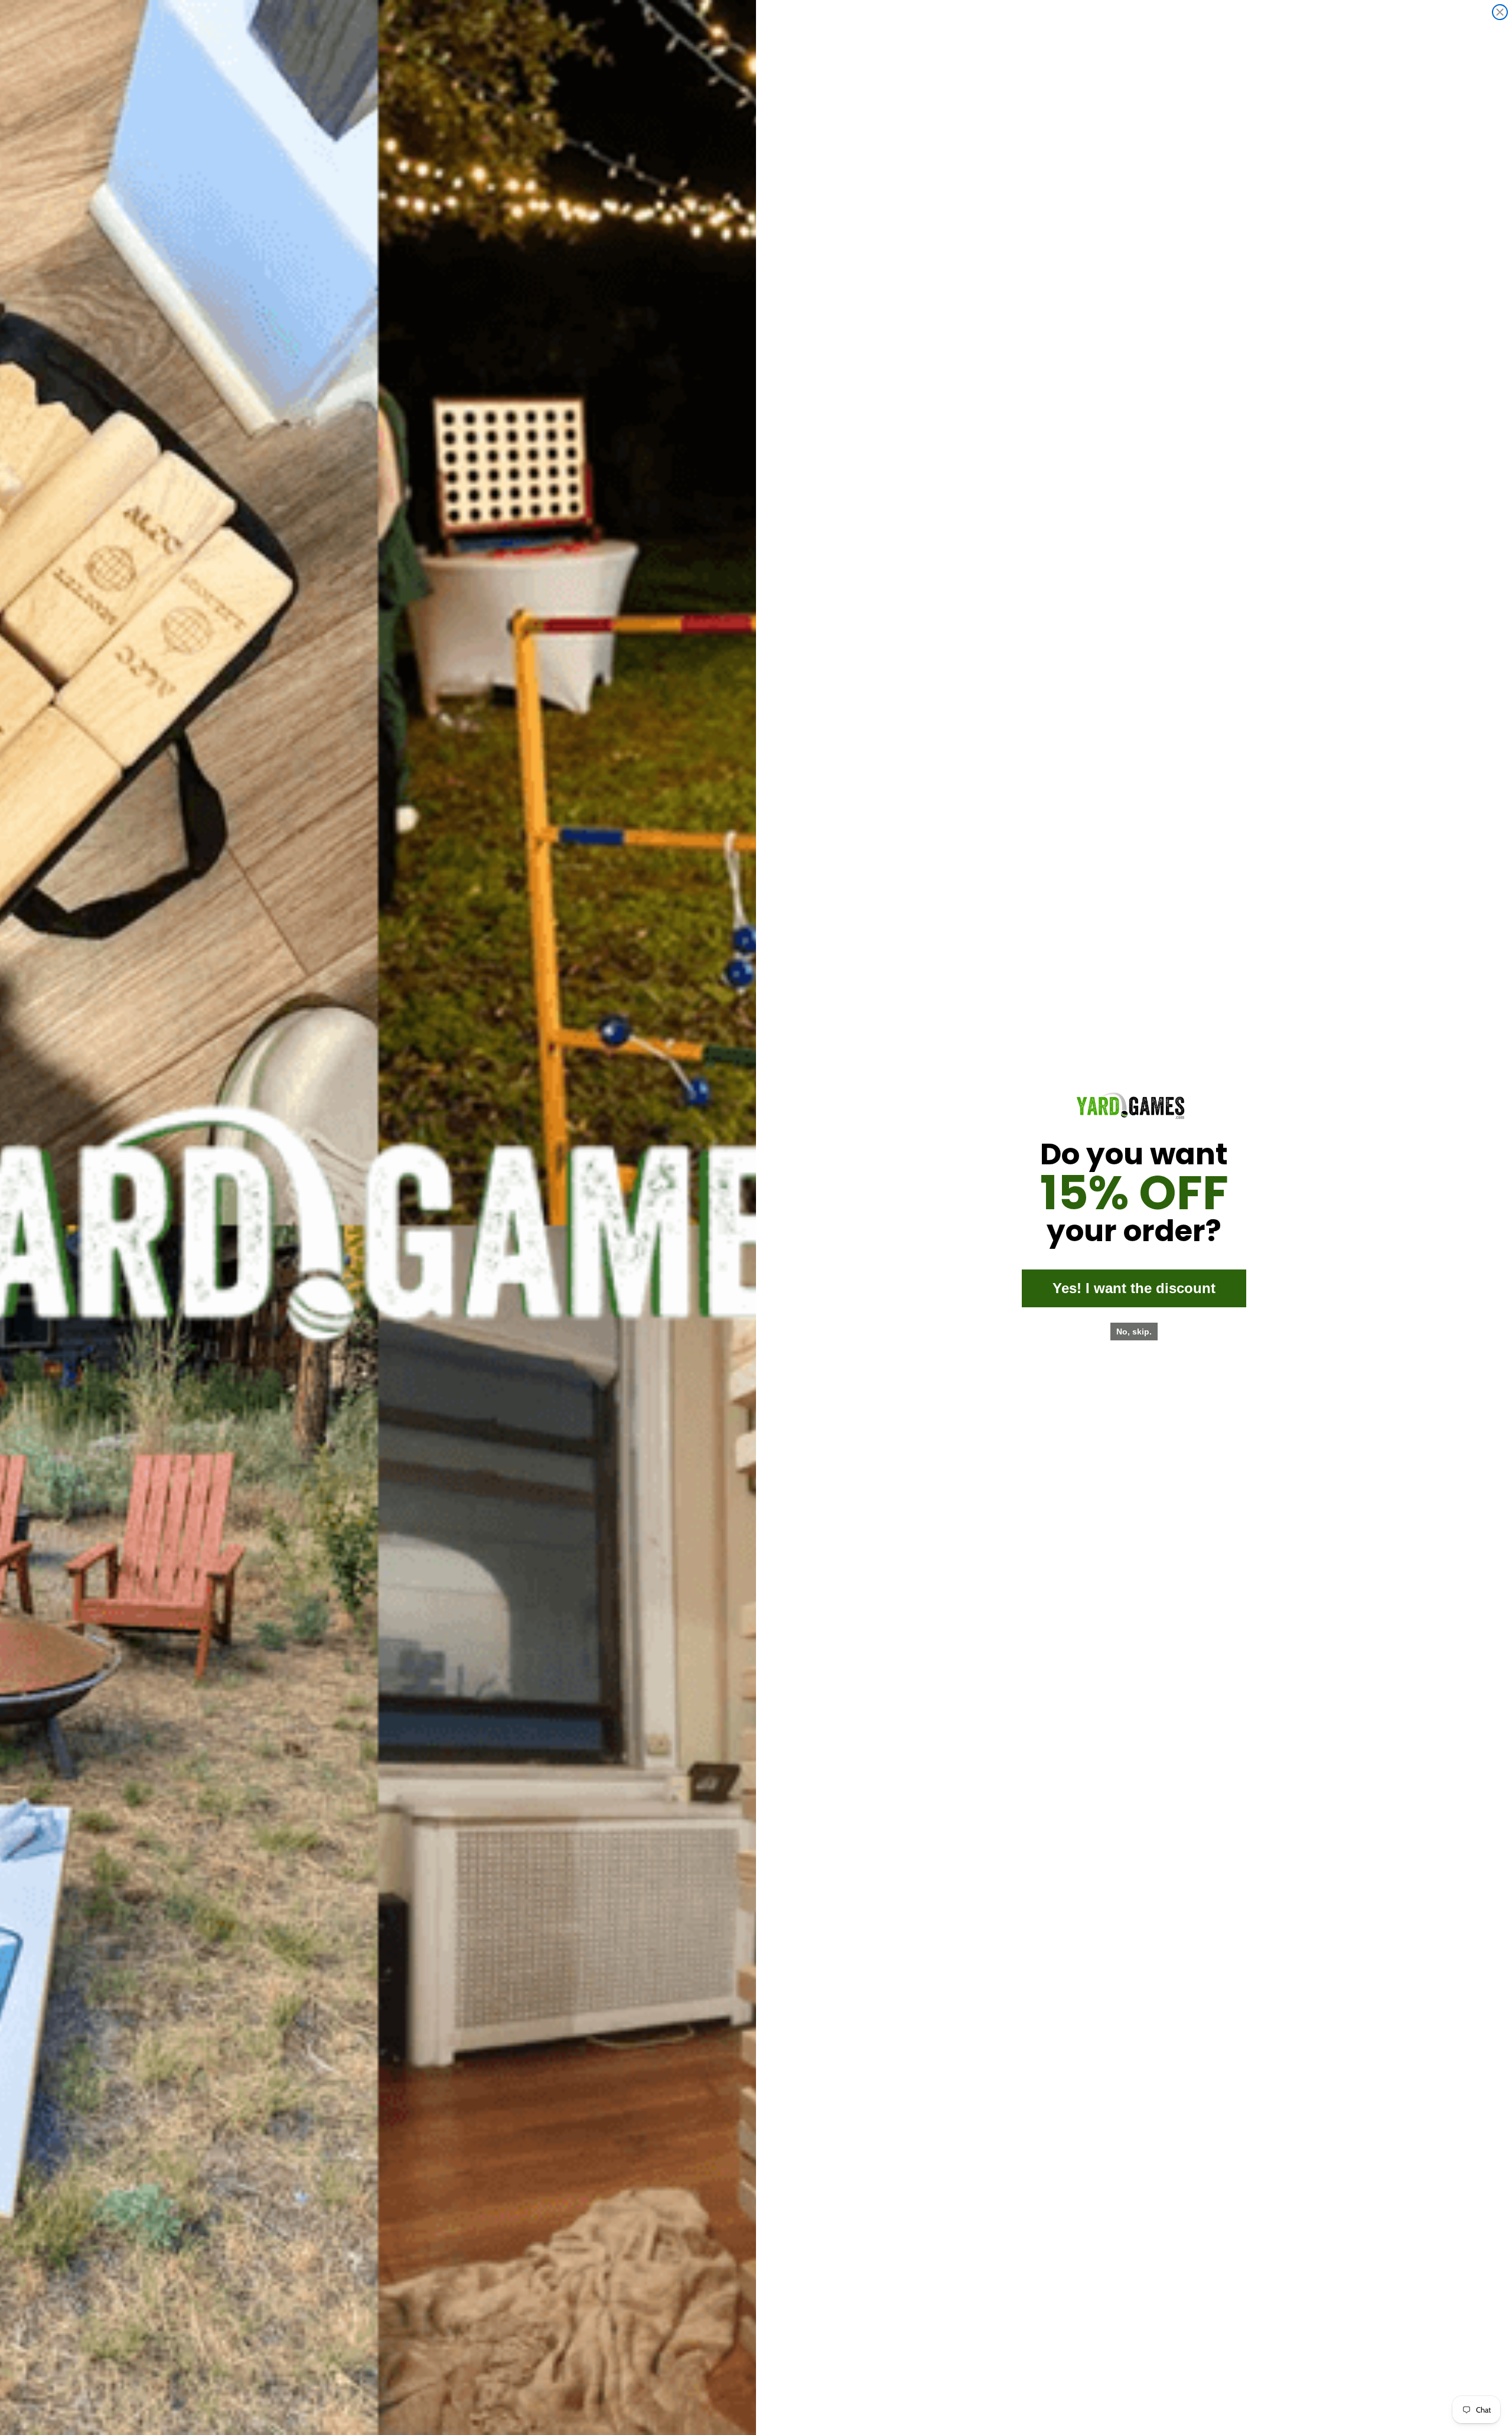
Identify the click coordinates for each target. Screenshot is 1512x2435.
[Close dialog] (1500, 12)
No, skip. (1134, 1332)
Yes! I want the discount (1134, 1288)
